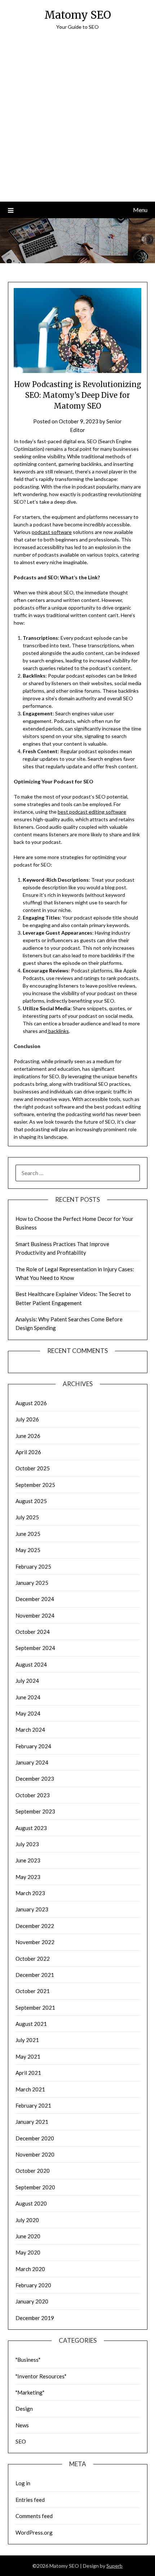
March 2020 (30, 2269)
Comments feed (34, 2516)
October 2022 (33, 1959)
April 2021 (28, 2073)
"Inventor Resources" (41, 2376)
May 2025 (28, 1550)
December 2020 (35, 2138)
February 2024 (33, 1746)
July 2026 (27, 1419)
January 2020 (32, 2301)
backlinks (58, 1031)
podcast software (52, 532)
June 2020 (28, 2236)
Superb (114, 2566)
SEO (21, 2441)
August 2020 (31, 2203)
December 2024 (35, 1599)
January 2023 (32, 1909)
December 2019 (35, 2318)
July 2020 (27, 2220)
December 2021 (35, 1975)
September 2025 (35, 1485)
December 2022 (35, 1926)
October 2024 (33, 1632)
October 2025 (33, 1468)
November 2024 (35, 1615)
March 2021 (30, 2089)
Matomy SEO (78, 15)
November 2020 (35, 2154)
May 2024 (28, 1713)
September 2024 (35, 1648)
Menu (140, 210)
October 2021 (33, 1991)
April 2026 (28, 1452)
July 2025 (27, 1517)
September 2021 (35, 2008)
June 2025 (28, 1534)
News (22, 2425)
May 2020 (28, 2252)
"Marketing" (30, 2392)
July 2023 (27, 1844)
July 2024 (27, 1681)
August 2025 (31, 1501)
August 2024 (31, 1664)
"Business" (28, 2360)
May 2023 (28, 1877)
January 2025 (32, 1583)
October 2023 (33, 1795)
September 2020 (35, 2187)
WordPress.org (34, 2532)
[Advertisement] (77, 121)
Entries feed (30, 2500)
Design (24, 2409)
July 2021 (27, 2040)
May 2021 (28, 2056)
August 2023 (31, 1828)
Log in (23, 2483)
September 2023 (35, 1811)
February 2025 (33, 1566)
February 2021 (33, 2105)
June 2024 (28, 1697)
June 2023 (28, 1860)
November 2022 (35, 1942)
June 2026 (28, 1436)
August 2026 (31, 1403)
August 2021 (31, 2024)
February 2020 (33, 2285)
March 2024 (30, 1730)
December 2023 (35, 1779)
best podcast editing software (92, 812)
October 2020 (33, 2171)
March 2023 (30, 1893)
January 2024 (32, 1762)
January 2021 (32, 2122)
